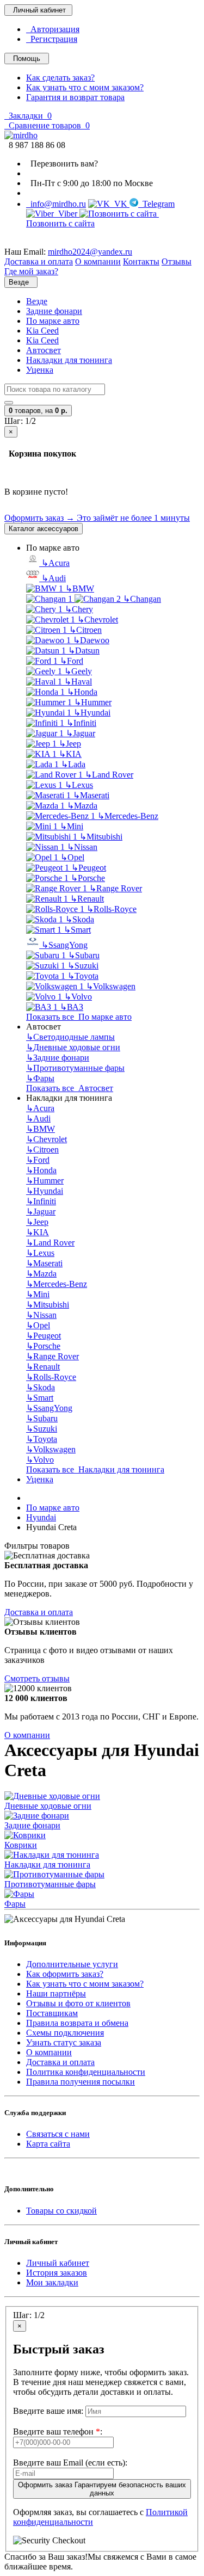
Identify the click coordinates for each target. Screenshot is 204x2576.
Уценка (40, 370)
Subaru (84, 955)
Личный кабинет (58, 2263)
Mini (72, 826)
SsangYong (64, 945)
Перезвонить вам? (62, 164)
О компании (27, 1735)
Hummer (93, 702)
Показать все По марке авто (79, 1017)
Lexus (79, 785)
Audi (54, 578)
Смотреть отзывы (37, 1678)
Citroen (85, 630)
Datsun (84, 651)
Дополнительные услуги (72, 1964)
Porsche (88, 878)
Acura (55, 563)
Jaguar (81, 733)
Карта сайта (48, 2144)
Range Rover (116, 888)
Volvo (78, 997)
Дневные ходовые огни (73, 1047)
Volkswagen (111, 986)
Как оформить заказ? (65, 1974)
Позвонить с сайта (92, 218)
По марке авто (53, 321)
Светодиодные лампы (70, 1037)
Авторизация (53, 29)
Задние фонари (54, 311)
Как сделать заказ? (60, 78)
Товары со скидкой (61, 2211)
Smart (77, 930)
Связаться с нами (58, 2134)
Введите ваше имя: (48, 2411)
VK (120, 204)
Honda (82, 692)
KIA (70, 754)
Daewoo (91, 640)
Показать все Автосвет (70, 1088)
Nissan (82, 847)
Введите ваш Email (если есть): (70, 2463)
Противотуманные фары (75, 1068)
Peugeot (89, 868)
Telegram (156, 204)
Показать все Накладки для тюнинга (95, 1469)
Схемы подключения (65, 2033)
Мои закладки (52, 2282)
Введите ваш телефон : (58, 2432)
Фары (40, 1078)
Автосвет (44, 350)
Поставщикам (52, 2013)
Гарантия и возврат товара (75, 97)
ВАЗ (72, 1007)
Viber (67, 214)
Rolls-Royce (112, 909)
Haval (78, 682)
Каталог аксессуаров (44, 529)
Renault (87, 899)
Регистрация (52, 39)
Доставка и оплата (39, 1612)
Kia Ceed (42, 331)
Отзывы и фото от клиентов (78, 2003)
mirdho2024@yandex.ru (90, 252)
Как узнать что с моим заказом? (85, 87)
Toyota (83, 976)
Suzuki (83, 966)
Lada (73, 764)
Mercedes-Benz (128, 816)
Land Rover (109, 775)
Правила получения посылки (81, 2082)
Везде (37, 301)
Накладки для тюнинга (69, 360)
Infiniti (81, 723)
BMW (80, 588)
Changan (142, 599)
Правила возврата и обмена (77, 2023)
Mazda (82, 806)
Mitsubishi (101, 837)
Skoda (80, 919)
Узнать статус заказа (64, 2042)
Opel (72, 857)
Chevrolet (98, 620)
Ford (72, 661)
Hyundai (92, 713)
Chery (79, 609)
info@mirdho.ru (56, 204)
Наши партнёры (56, 1993)
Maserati (91, 795)
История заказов (57, 2273)
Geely (78, 671)
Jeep (70, 744)
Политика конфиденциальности (86, 2072)
